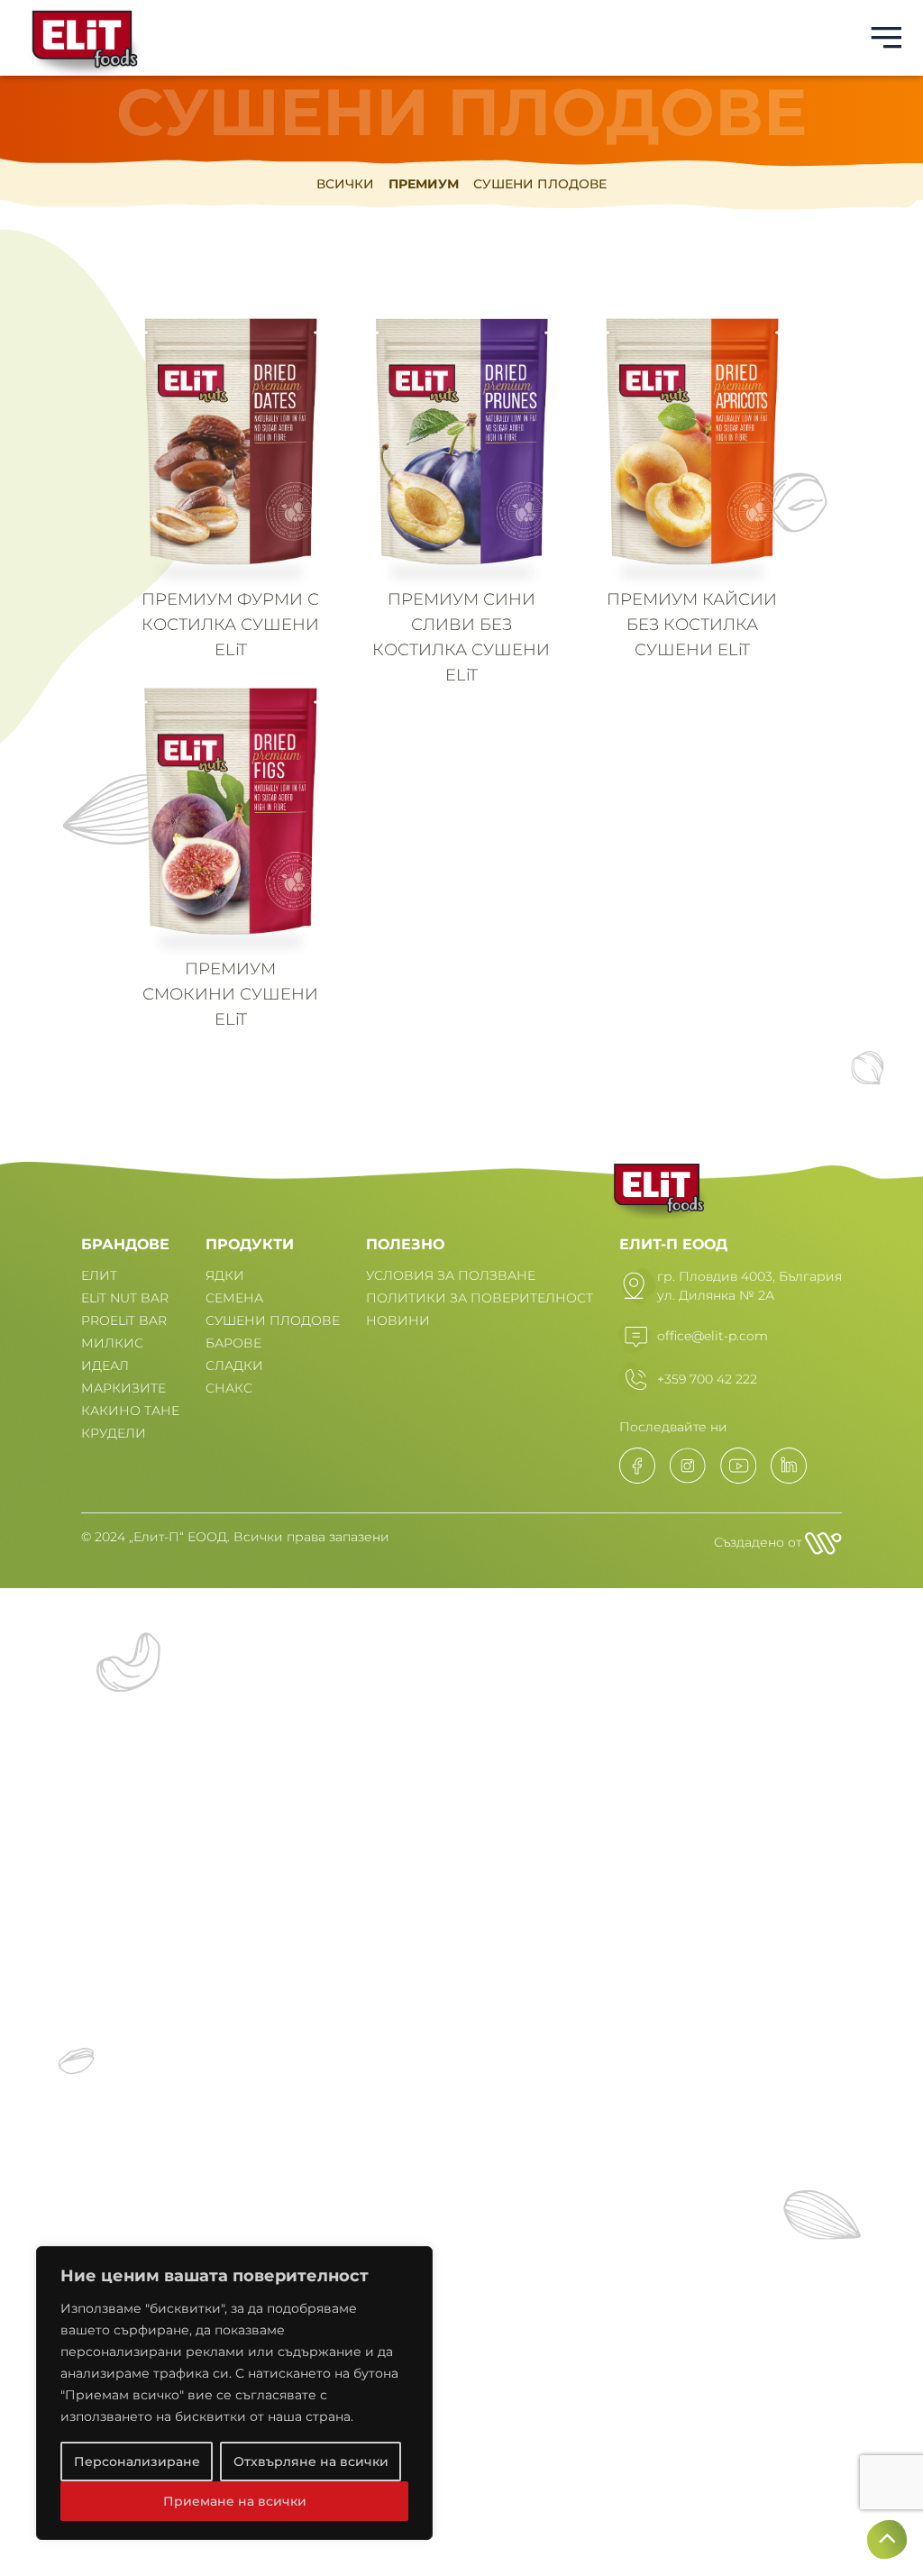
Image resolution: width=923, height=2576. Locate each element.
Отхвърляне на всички (311, 2462)
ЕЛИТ (99, 1275)
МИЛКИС (112, 1343)
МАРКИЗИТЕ (123, 1388)
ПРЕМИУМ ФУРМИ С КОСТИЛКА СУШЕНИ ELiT (230, 625)
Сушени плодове (540, 184)
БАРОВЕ (233, 1343)
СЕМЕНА (234, 1298)
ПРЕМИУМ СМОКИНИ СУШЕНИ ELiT (230, 994)
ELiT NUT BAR (125, 1298)
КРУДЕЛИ (114, 1433)
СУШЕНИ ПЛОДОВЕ (273, 1320)
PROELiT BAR (124, 1320)
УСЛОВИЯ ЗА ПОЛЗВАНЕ (451, 1275)
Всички (345, 184)
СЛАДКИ (234, 1366)
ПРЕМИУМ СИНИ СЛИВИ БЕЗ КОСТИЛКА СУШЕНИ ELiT (461, 637)
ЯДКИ (225, 1275)
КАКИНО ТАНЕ (130, 1411)
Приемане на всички (235, 2501)
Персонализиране (137, 2462)
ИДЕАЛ (105, 1366)
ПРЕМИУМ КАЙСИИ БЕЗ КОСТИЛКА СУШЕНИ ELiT (692, 625)
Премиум (424, 184)
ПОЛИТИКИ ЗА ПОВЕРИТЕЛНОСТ (480, 1298)
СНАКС (229, 1388)
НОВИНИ (398, 1320)
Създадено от (759, 1542)
